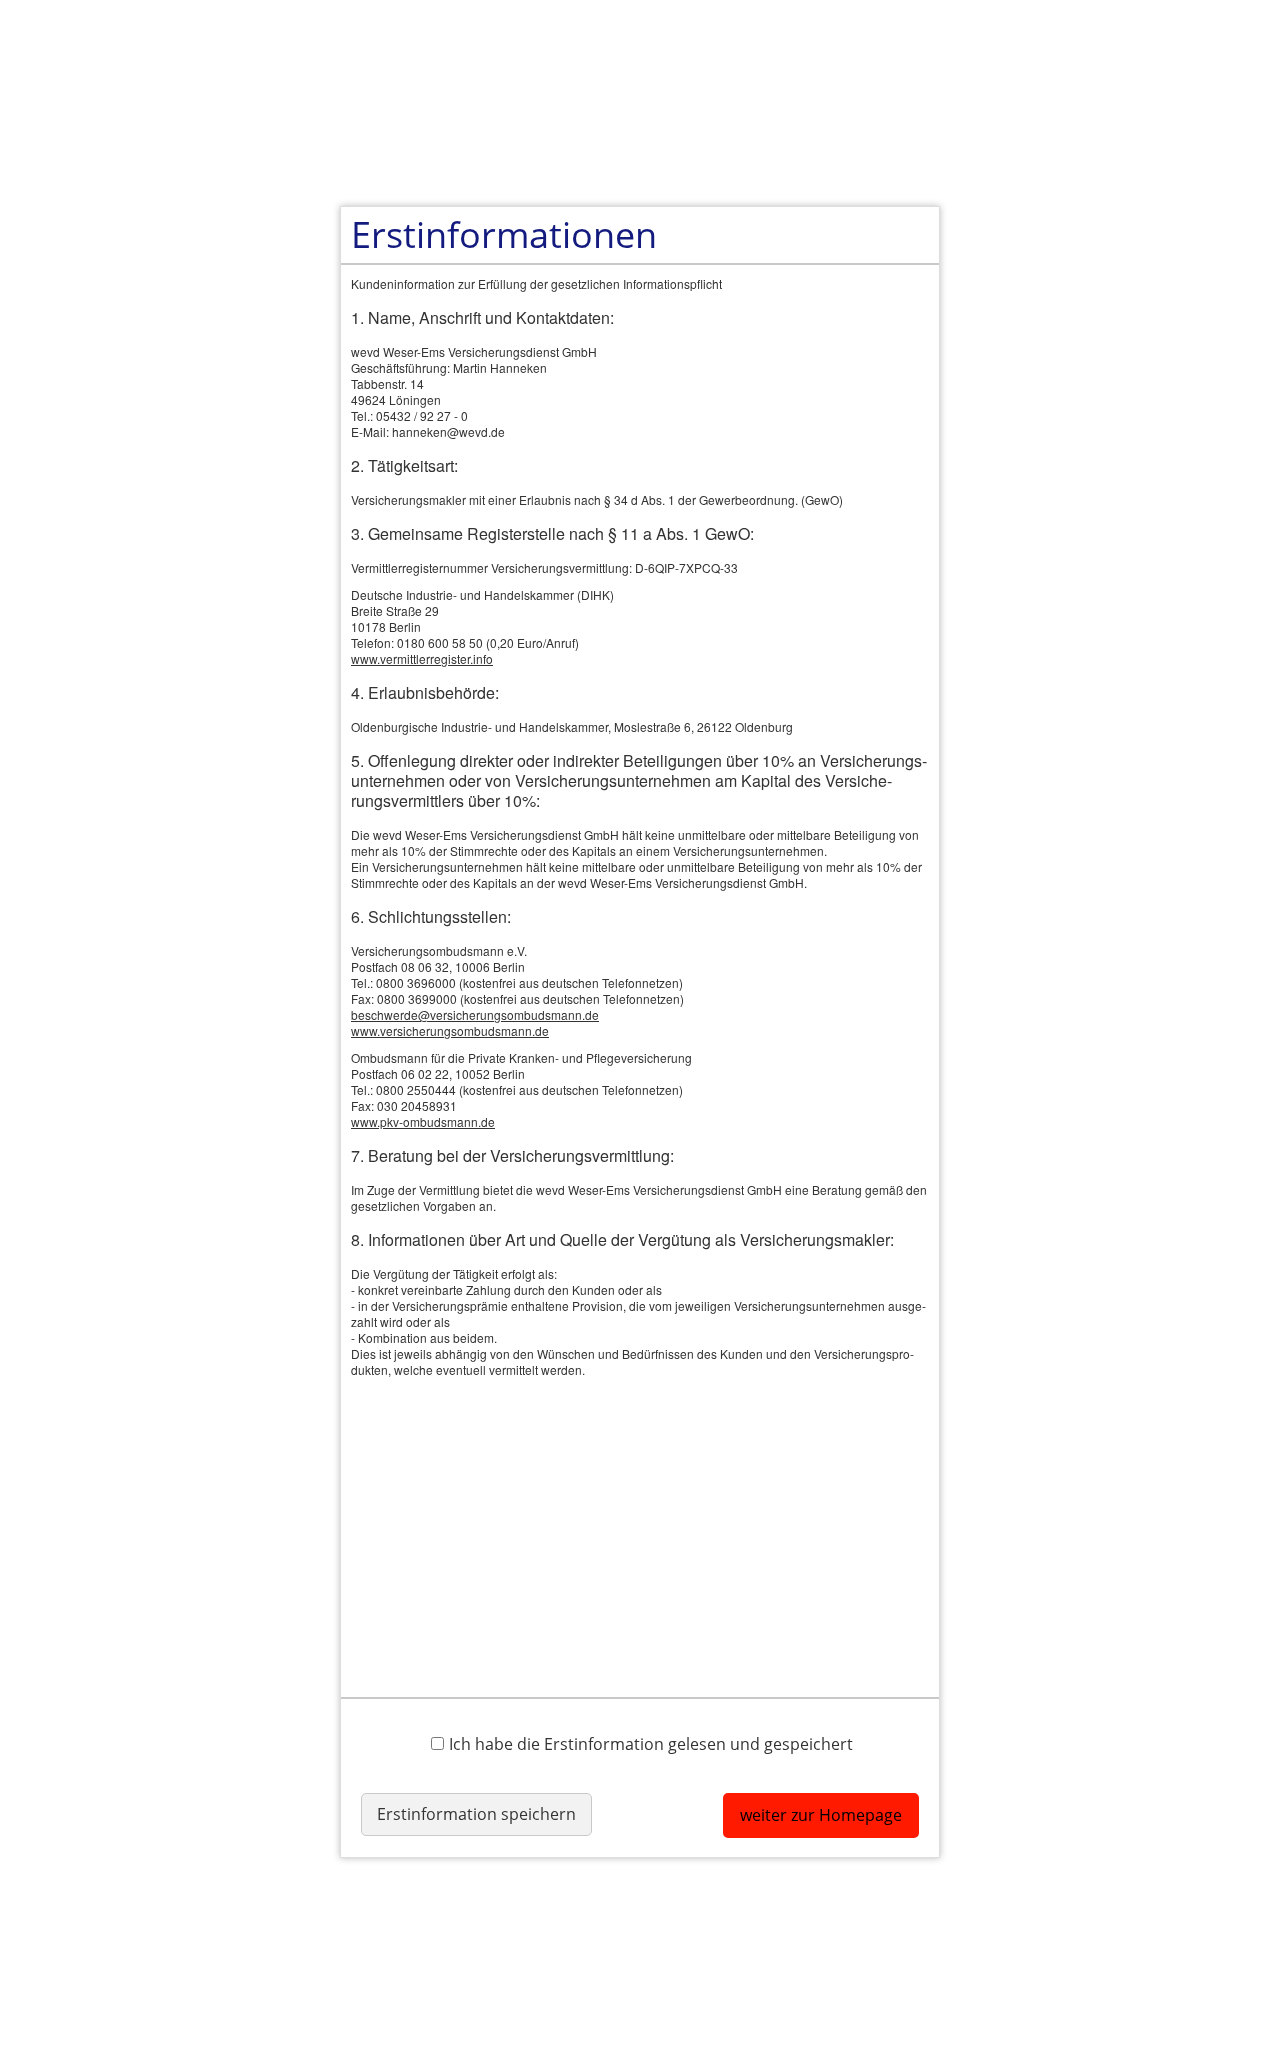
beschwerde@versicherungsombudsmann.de (475, 1014)
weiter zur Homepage (821, 1815)
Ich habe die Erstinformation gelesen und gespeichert (651, 1743)
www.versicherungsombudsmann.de (450, 1030)
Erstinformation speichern (476, 1814)
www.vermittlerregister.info (422, 658)
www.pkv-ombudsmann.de (423, 1121)
